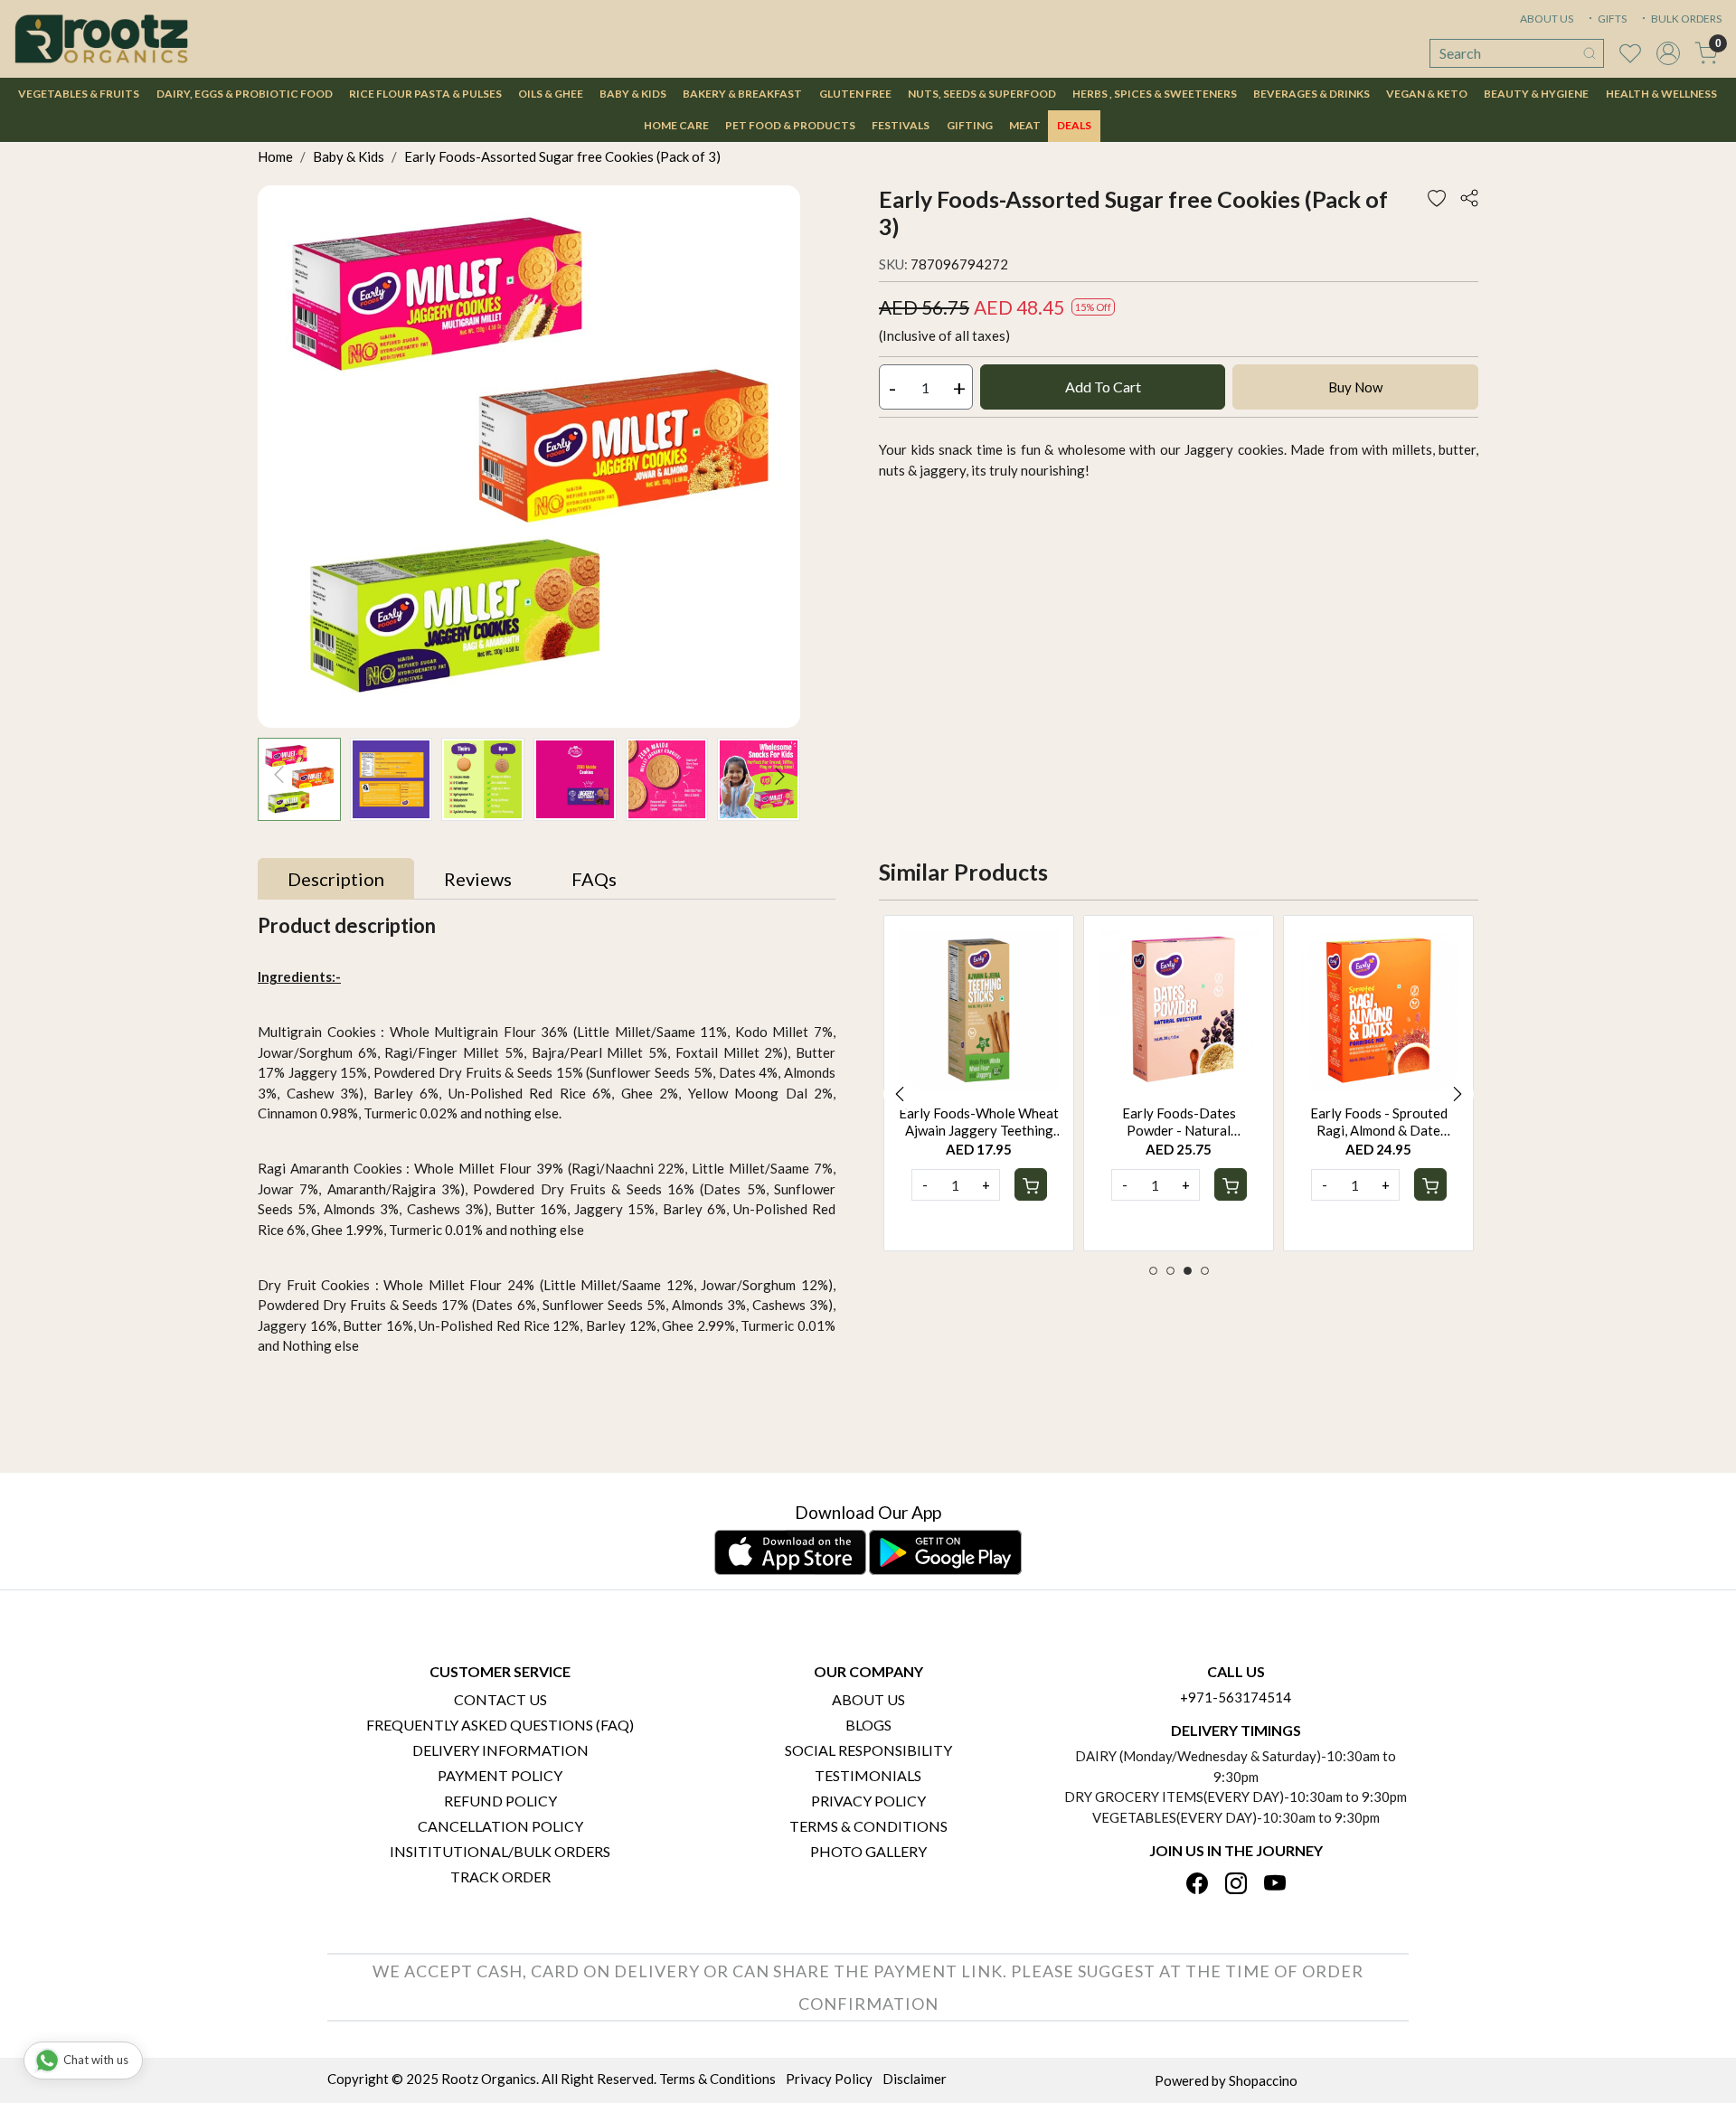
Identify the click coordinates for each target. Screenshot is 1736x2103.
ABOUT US (1547, 19)
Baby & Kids (633, 94)
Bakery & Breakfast (742, 94)
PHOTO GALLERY (868, 1851)
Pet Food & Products (790, 125)
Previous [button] (900, 1094)
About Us (868, 1699)
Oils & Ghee (551, 94)
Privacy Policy (868, 1801)
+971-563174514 (1236, 1697)
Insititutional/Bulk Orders (500, 1851)
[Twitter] (1236, 1885)
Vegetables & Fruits (79, 94)
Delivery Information (500, 1750)
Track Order (500, 1877)
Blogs (868, 1725)
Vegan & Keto (1427, 94)
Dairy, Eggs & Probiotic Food (245, 94)
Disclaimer (915, 2079)
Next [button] (1458, 1094)
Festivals (901, 125)
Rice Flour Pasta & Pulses (425, 94)
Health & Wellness (1661, 94)
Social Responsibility (868, 1750)
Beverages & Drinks (1311, 94)
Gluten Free (855, 94)
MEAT (1025, 125)
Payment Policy (500, 1775)
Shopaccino (1263, 2080)
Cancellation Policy (500, 1826)
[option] (979, 1083)
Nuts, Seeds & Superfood (982, 94)
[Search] (1590, 53)
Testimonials (868, 1775)
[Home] (101, 39)
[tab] (336, 879)
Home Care (676, 125)
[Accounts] (1668, 53)
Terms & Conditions (868, 1826)
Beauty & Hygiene (1536, 94)
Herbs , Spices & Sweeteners (1155, 94)
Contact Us (500, 1699)
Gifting (970, 125)
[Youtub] (1275, 1885)
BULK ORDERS (1685, 19)
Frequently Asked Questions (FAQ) (500, 1725)
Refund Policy (500, 1801)
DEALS (1074, 125)
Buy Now (1355, 387)
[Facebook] (1197, 1885)
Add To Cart (1103, 387)
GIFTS (1611, 19)
